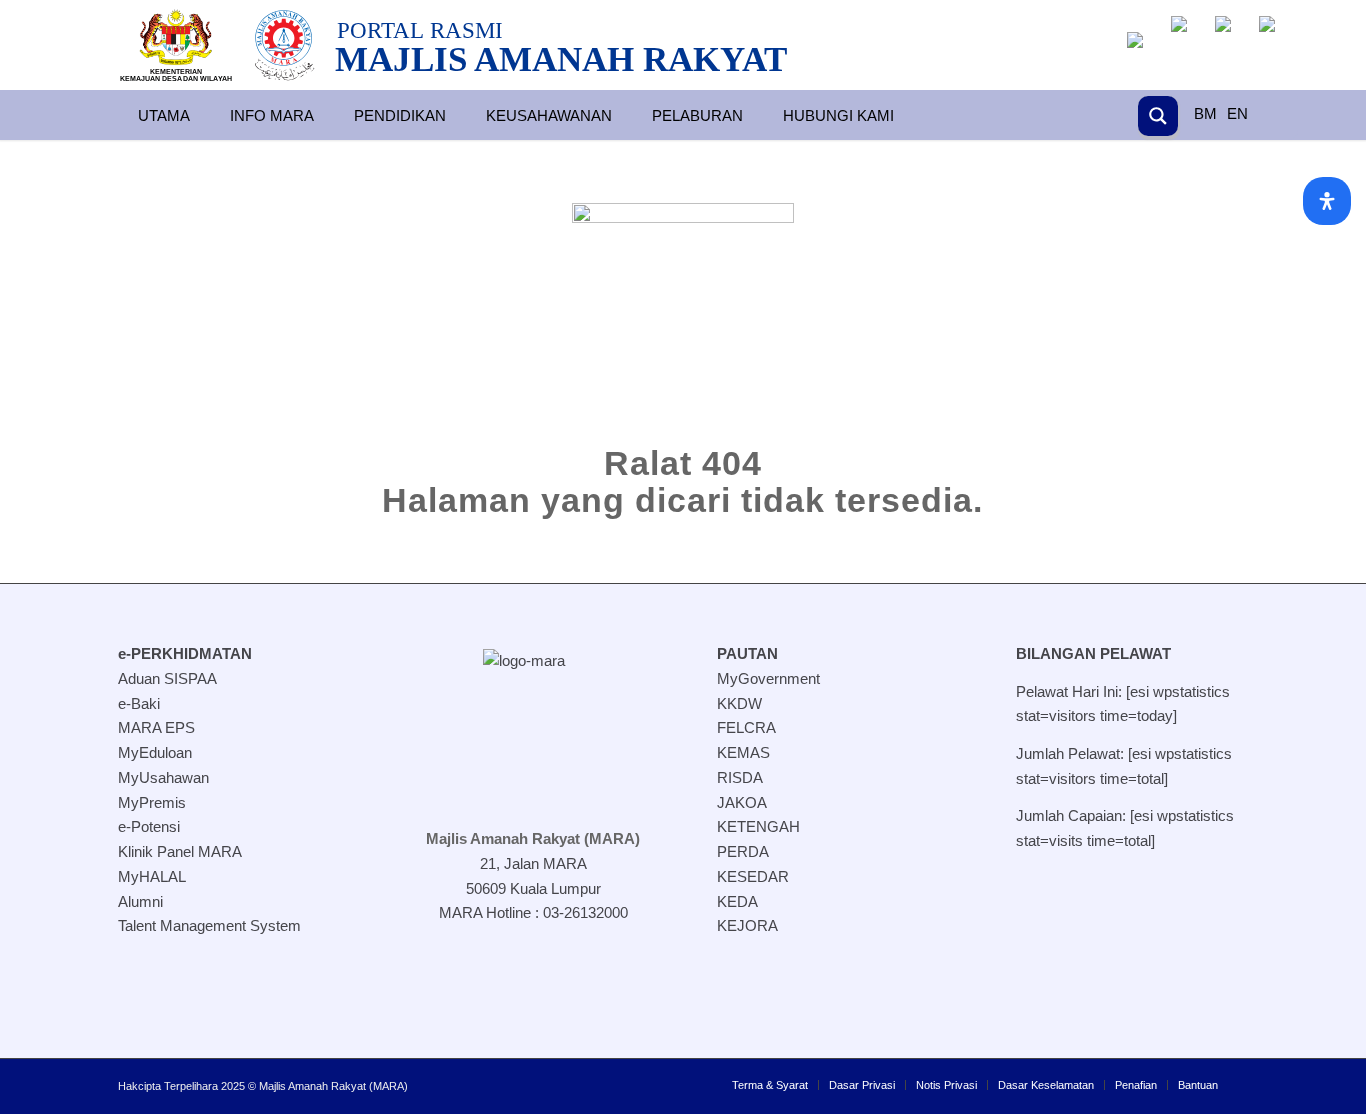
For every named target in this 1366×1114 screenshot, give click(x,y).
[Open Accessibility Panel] (1327, 201)
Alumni (140, 901)
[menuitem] (770, 1085)
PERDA (743, 851)
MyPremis (152, 802)
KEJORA (747, 925)
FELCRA (746, 727)
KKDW (739, 703)
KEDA (737, 901)
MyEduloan (155, 752)
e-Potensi (149, 826)
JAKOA (742, 802)
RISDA (740, 777)
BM (1205, 113)
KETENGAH (758, 826)
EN (1237, 113)
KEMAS (743, 752)
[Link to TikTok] (543, 984)
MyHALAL (152, 876)
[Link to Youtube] (593, 984)
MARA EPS (156, 727)
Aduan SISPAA (167, 678)
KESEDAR (753, 876)
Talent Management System (209, 925)
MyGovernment (768, 678)
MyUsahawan (163, 777)
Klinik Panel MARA (180, 851)
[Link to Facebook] (443, 984)
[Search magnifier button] (1158, 116)
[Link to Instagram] (493, 984)
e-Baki (139, 703)
